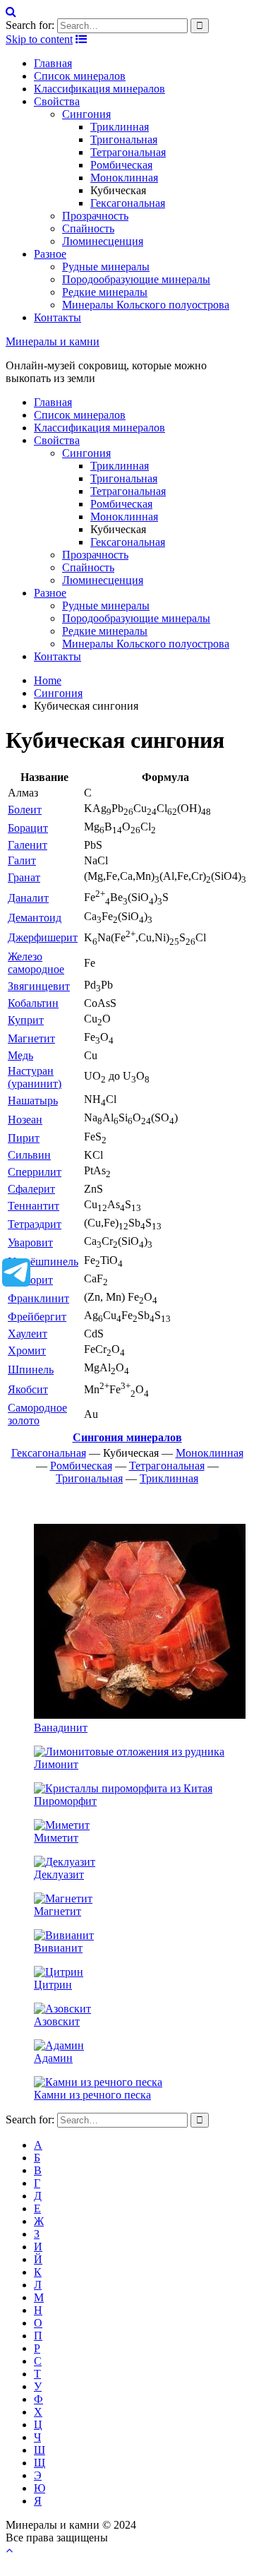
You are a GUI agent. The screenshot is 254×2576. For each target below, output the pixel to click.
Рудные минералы (106, 267)
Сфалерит (31, 1189)
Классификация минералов (99, 89)
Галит (22, 860)
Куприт (26, 1020)
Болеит (25, 810)
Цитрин (53, 1985)
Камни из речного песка (92, 2095)
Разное (50, 254)
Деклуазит (59, 1874)
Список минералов (80, 76)
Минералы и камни (53, 341)
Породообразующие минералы (136, 279)
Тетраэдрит (35, 1224)
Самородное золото (37, 1414)
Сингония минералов (127, 1437)
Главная (53, 63)
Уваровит (30, 1242)
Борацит (28, 828)
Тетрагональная (128, 152)
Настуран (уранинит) (35, 1077)
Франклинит (38, 1298)
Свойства (57, 101)
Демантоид (35, 918)
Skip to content (39, 39)
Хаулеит (28, 1334)
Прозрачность (95, 216)
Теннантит (34, 1206)
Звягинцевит (39, 986)
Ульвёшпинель (43, 1262)
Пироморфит (65, 1801)
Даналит (28, 898)
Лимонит (56, 1764)
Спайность (88, 228)
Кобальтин (33, 1003)
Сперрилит (35, 1172)
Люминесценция (103, 241)
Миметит (56, 1838)
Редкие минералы (105, 292)
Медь (20, 1055)
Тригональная (124, 139)
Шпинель (31, 1370)
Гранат (24, 877)
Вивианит (58, 1948)
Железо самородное (36, 963)
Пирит (24, 1138)
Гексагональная (128, 203)
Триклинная (120, 127)
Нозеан (25, 1120)
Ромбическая (121, 165)
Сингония (86, 114)
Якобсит (28, 1389)
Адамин (53, 2058)
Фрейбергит (37, 1317)
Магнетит (31, 1038)
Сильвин (29, 1155)
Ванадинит (61, 1728)
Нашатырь (33, 1101)
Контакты (58, 317)
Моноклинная (124, 178)
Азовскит (57, 2021)
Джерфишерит (43, 937)
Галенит (28, 845)
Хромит (27, 1350)
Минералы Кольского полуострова (146, 305)
